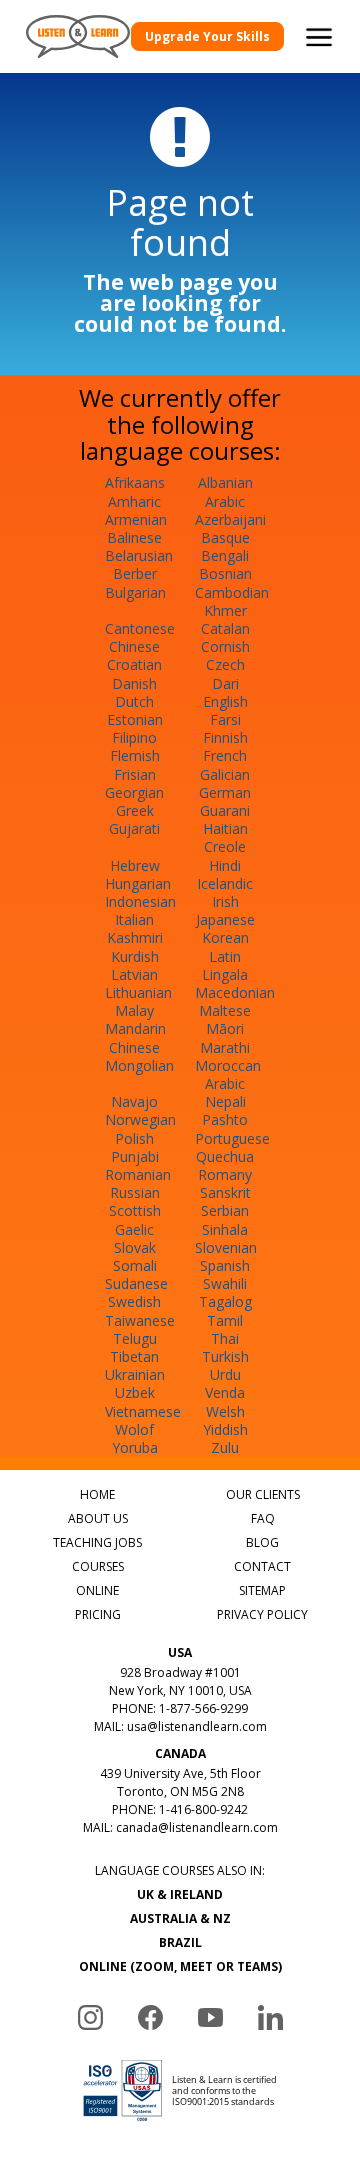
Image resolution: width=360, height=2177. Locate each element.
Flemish (135, 755)
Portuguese (232, 1138)
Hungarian (138, 883)
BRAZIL (180, 1942)
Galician (225, 774)
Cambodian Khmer (232, 601)
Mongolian (139, 1065)
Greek (135, 810)
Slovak (135, 1247)
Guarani (225, 810)
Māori (225, 1028)
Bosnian (225, 573)
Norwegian (140, 1119)
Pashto (225, 1119)
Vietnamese (143, 1411)
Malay (134, 1010)
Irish (225, 901)
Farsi (225, 719)
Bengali (225, 555)
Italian (134, 919)
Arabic (225, 501)
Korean (225, 937)
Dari (225, 683)
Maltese (225, 1010)
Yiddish (225, 1429)
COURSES (98, 1566)
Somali (135, 1265)
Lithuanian (138, 992)
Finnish (225, 737)
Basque (225, 537)
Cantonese (140, 628)
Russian (135, 1192)
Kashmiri (135, 937)
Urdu (225, 1374)
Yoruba (135, 1447)
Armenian (136, 519)
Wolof (134, 1429)
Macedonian (235, 992)
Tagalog (225, 1301)
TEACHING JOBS (97, 1542)
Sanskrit (225, 1192)
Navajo (134, 1101)
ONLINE (97, 1590)
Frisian (135, 774)
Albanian (225, 482)
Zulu (225, 1447)
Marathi (225, 1047)
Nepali (225, 1101)
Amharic (134, 501)
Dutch (134, 701)
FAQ (263, 1518)
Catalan (225, 628)
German (225, 792)
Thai (225, 1338)
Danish (134, 683)
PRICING (98, 1614)
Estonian (135, 719)
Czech (225, 664)
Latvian (134, 974)
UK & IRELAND (180, 1894)
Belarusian (139, 555)
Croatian (134, 664)
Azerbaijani (230, 519)
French (225, 755)
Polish (134, 1138)
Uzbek (135, 1392)
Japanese (225, 919)
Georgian (134, 792)
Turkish (225, 1356)
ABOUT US (98, 1518)
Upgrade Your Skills (207, 36)
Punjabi (135, 1156)
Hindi (225, 865)
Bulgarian (135, 592)
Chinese (134, 646)
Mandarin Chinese (135, 1037)
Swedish (134, 1301)
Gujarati (134, 828)
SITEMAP (262, 1590)
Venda (225, 1392)
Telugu (135, 1338)
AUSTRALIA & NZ (180, 1918)
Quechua (225, 1156)
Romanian (138, 1174)
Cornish (225, 646)
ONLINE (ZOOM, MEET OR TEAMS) (180, 1966)
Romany (225, 1174)
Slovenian (226, 1247)
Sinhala (225, 1229)
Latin (225, 956)
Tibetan (134, 1356)
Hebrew (135, 865)
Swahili (225, 1283)
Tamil (225, 1320)
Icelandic (225, 883)
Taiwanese (140, 1320)
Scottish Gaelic (135, 1219)
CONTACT (262, 1566)
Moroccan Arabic (228, 1074)
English (225, 701)
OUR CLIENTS (263, 1494)
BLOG (262, 1542)
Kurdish (135, 956)
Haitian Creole (225, 837)
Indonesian (140, 901)
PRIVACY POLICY (262, 1614)
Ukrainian (135, 1374)
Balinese (134, 537)
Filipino (134, 737)
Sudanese (136, 1283)
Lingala (225, 974)
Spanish (225, 1265)
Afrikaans (135, 482)
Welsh (225, 1411)
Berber (135, 573)
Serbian (225, 1210)
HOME (97, 1494)
